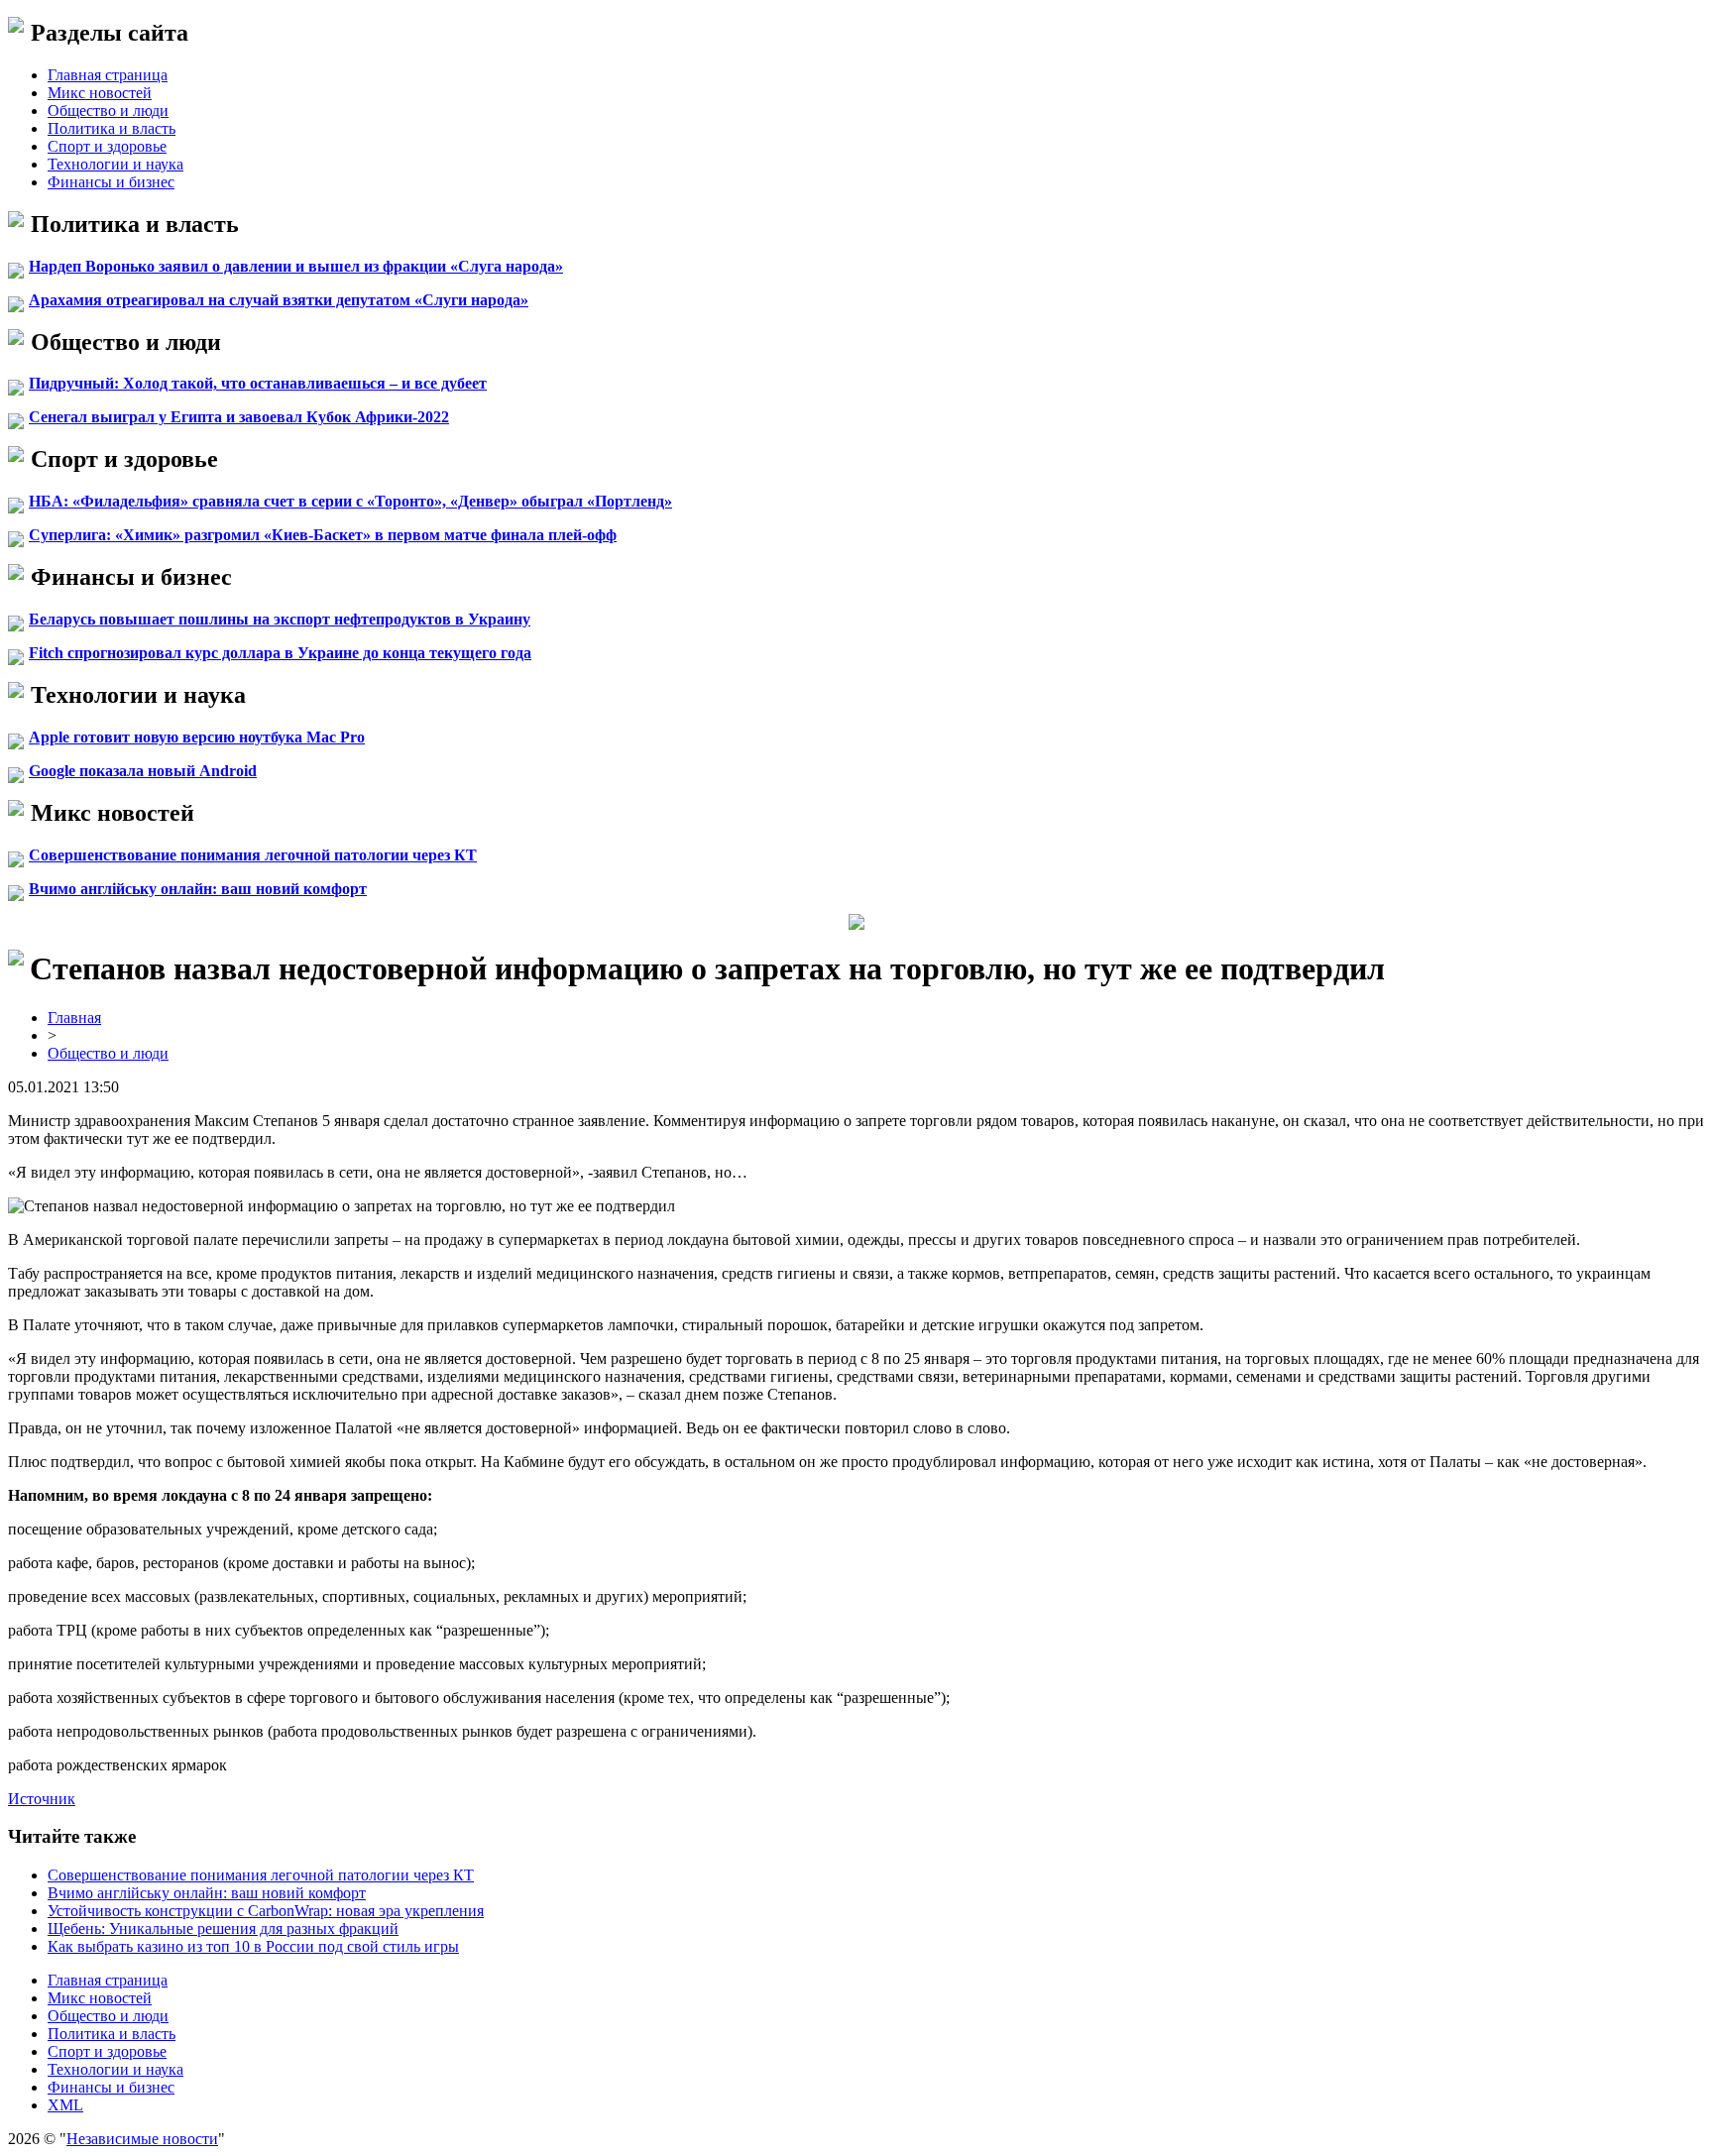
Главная (74, 1018)
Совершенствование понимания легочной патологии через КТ (253, 855)
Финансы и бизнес (111, 182)
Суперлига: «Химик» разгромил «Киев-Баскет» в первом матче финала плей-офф (323, 535)
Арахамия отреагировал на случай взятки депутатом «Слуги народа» (279, 300)
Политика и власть (112, 128)
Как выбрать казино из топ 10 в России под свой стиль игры (253, 1946)
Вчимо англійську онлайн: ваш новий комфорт (198, 889)
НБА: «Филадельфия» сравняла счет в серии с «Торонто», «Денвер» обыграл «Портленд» (350, 501)
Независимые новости (142, 2139)
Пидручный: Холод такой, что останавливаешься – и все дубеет (258, 383)
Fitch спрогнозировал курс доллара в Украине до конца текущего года (280, 653)
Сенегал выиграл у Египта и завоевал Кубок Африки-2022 (239, 417)
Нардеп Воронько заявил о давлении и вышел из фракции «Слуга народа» (296, 266)
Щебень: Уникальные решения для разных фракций (223, 1929)
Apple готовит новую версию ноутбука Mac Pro (197, 737)
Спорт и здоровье (107, 146)
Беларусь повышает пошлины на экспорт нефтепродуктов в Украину (280, 619)
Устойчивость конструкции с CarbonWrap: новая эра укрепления (266, 1911)
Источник (42, 1799)
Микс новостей (100, 93)
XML (65, 2105)
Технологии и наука (115, 164)
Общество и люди (108, 111)
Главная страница (108, 75)
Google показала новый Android (143, 771)
